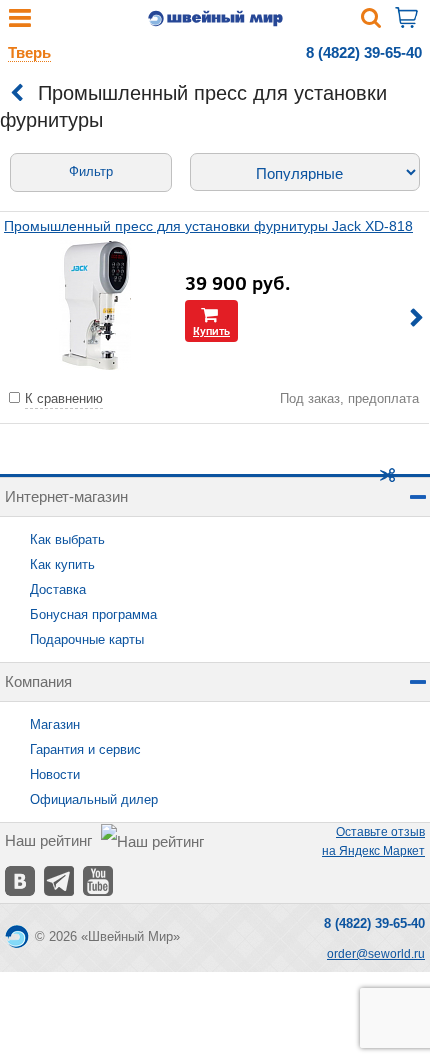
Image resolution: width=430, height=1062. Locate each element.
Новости (55, 774)
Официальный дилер (94, 799)
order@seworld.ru (376, 954)
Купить (211, 330)
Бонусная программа (93, 614)
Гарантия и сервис (85, 749)
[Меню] (20, 22)
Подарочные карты (87, 639)
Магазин (55, 724)
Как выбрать (67, 539)
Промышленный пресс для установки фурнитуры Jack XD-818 (208, 226)
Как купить (62, 564)
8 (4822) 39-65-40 (364, 52)
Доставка (58, 589)
